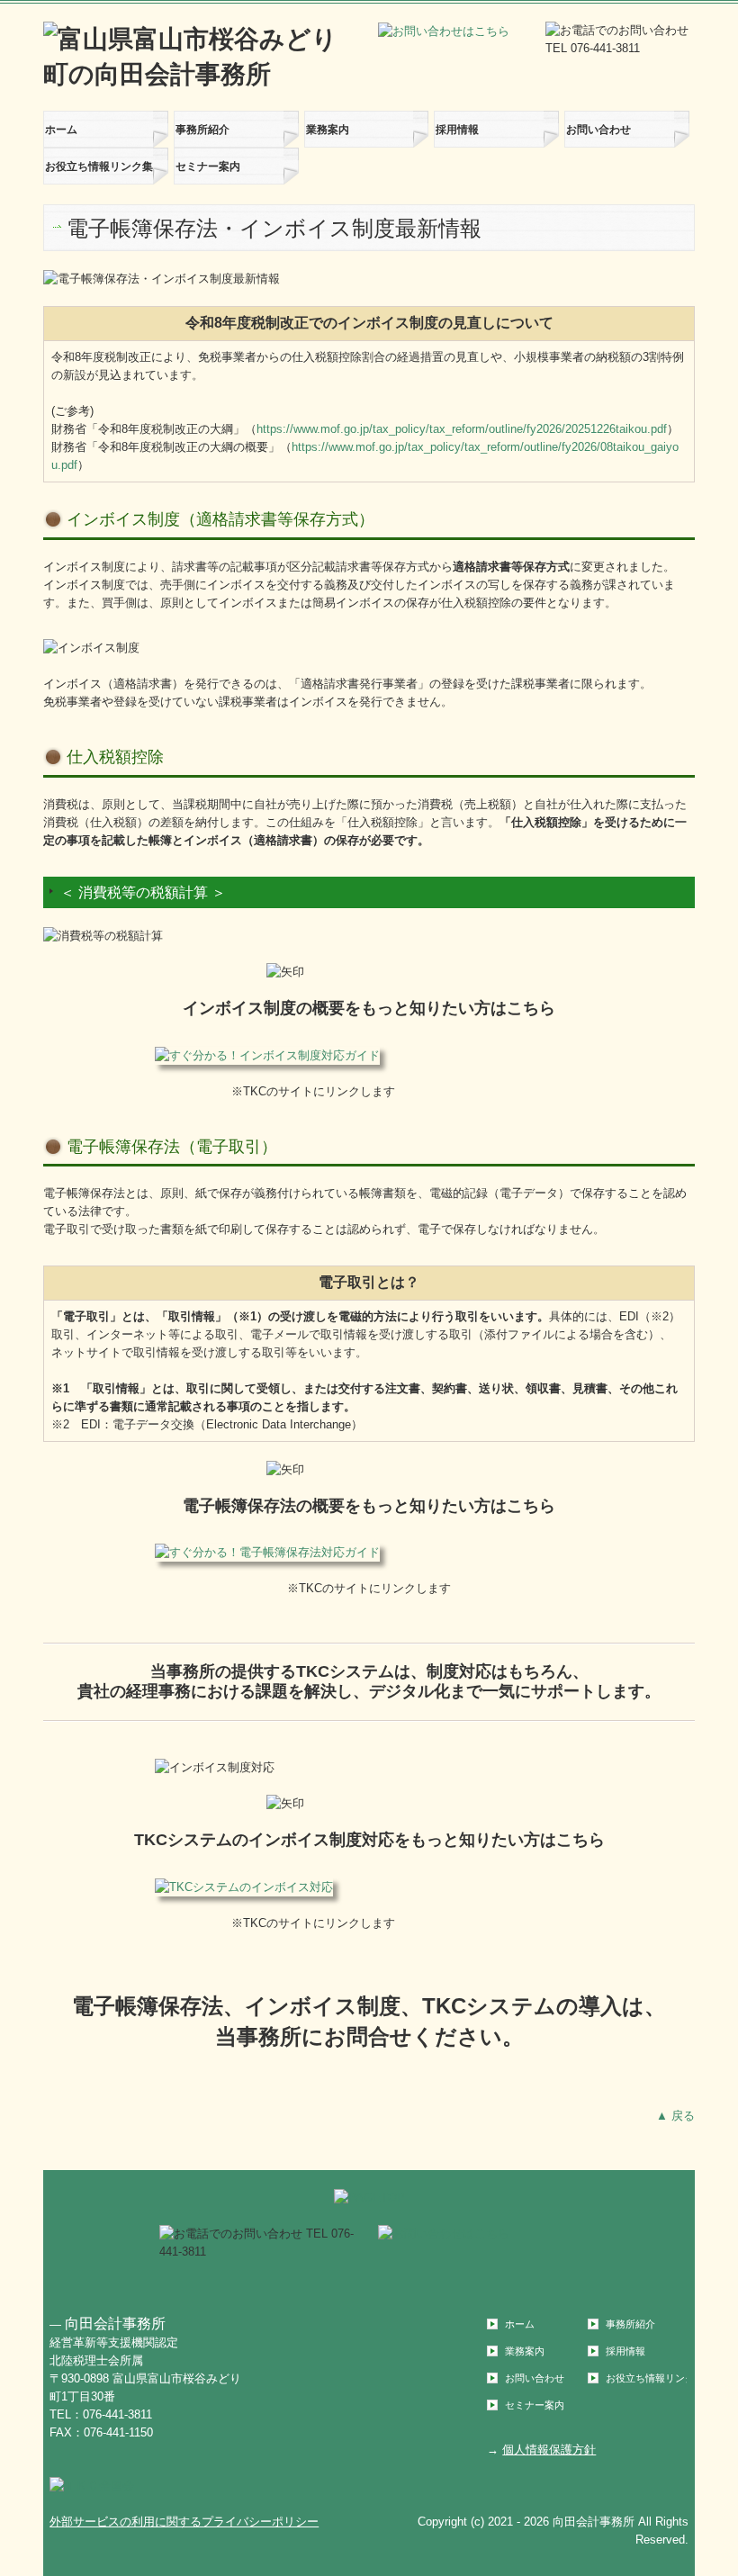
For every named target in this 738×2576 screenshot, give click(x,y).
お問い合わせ (598, 130)
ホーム (61, 130)
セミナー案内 (208, 167)
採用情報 (457, 130)
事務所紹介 (202, 130)
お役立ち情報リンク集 (99, 167)
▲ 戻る (675, 2116)
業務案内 (328, 130)
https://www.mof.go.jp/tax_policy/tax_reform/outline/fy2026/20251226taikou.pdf (462, 429)
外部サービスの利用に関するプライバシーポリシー (184, 2522)
